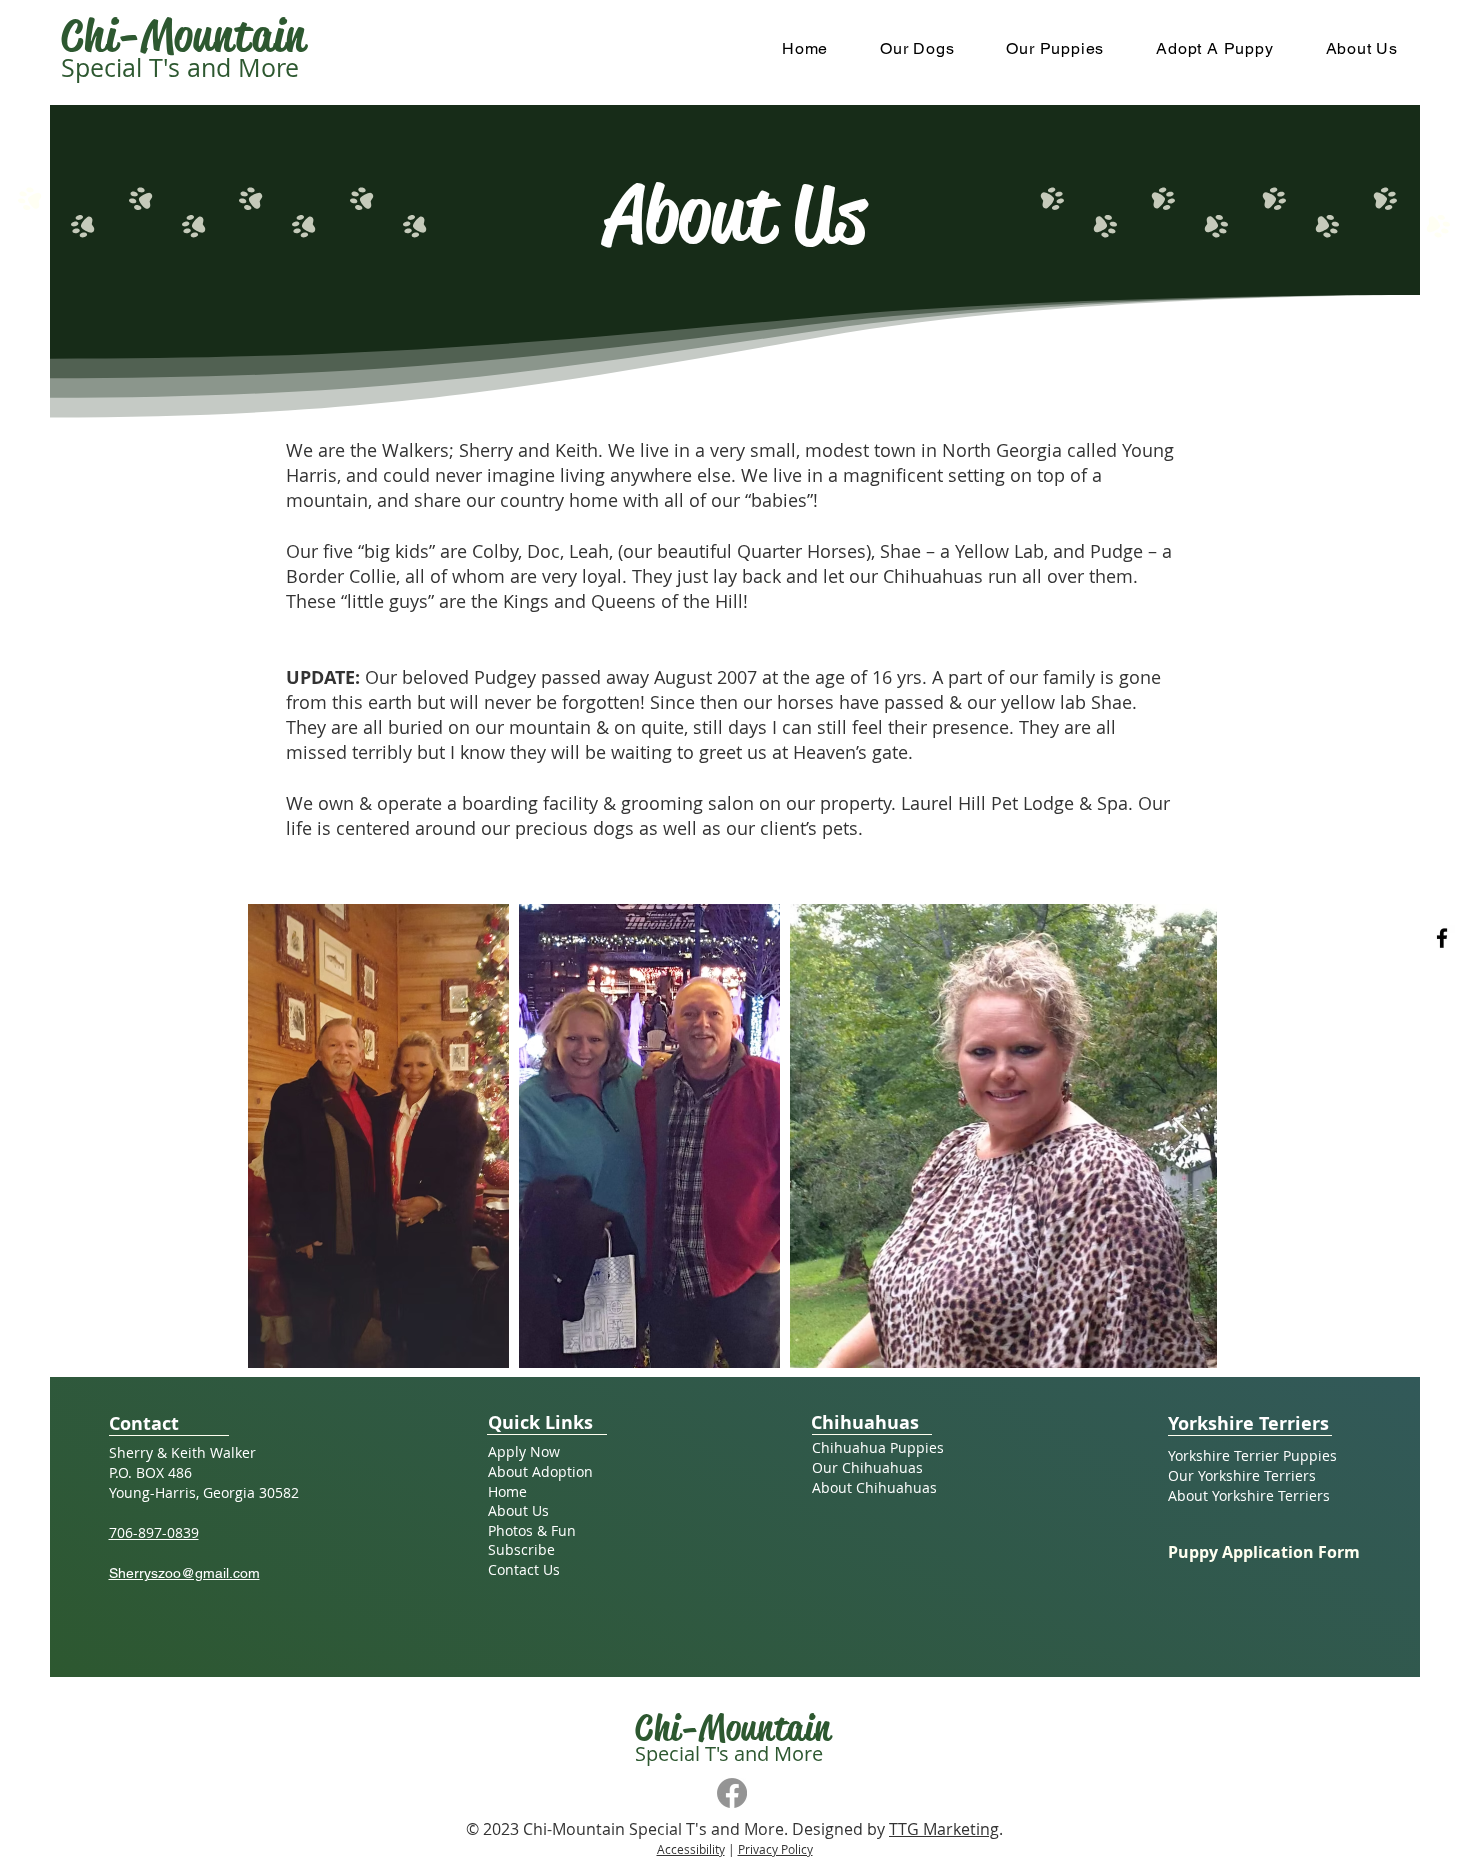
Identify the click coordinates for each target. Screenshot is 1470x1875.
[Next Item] (1182, 1136)
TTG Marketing (944, 1829)
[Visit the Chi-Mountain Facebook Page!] (1442, 938)
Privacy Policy (775, 1849)
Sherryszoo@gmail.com (184, 1573)
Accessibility (691, 1849)
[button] (917, 48)
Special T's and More (180, 67)
